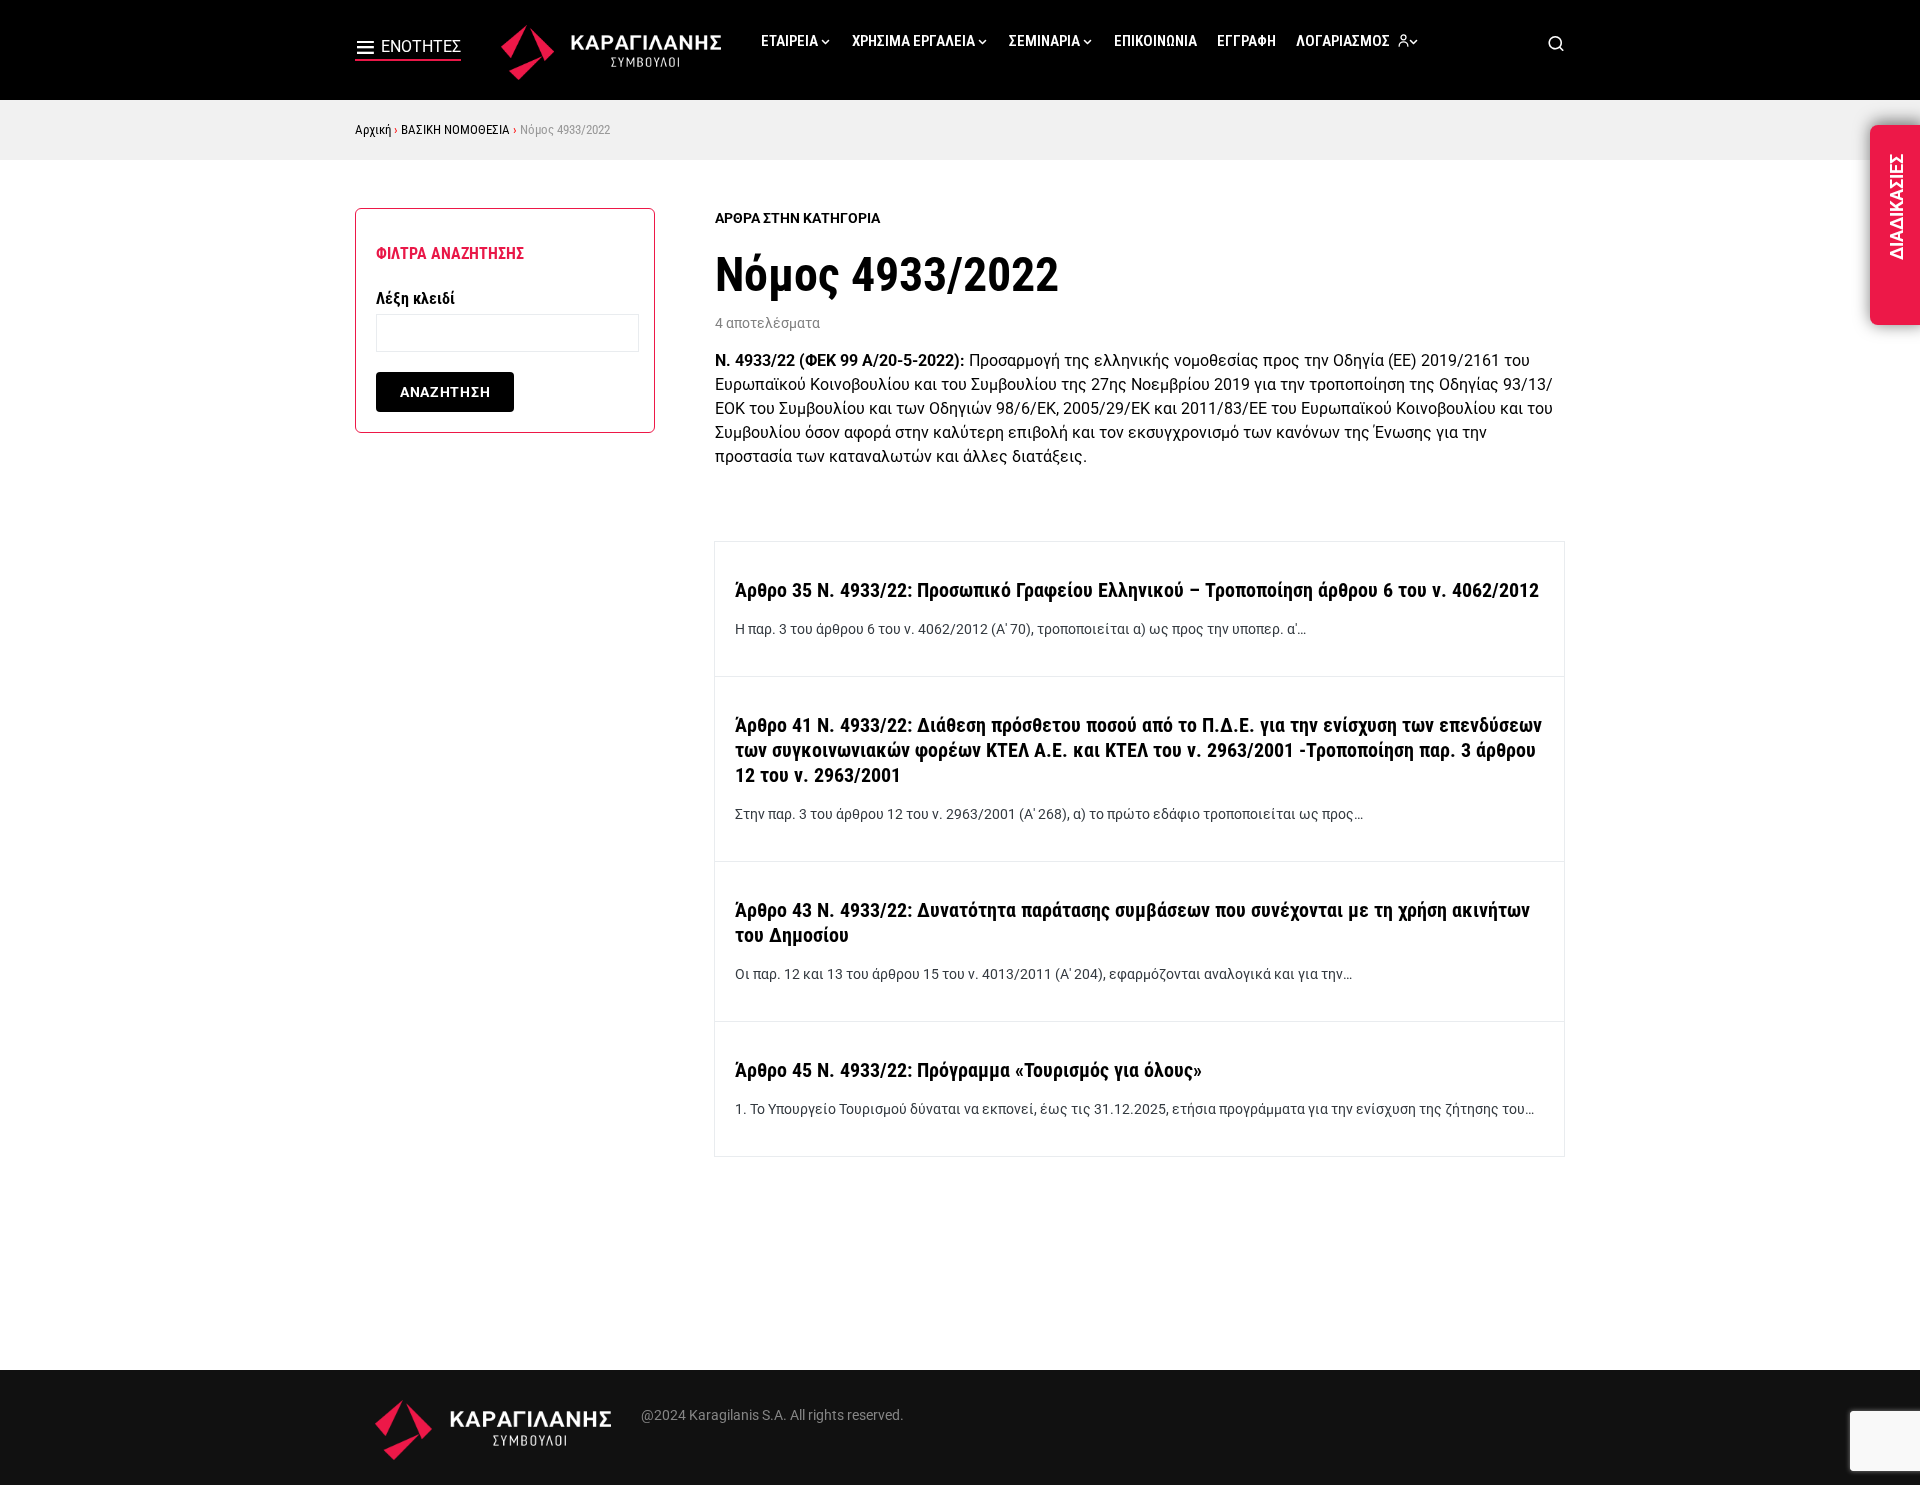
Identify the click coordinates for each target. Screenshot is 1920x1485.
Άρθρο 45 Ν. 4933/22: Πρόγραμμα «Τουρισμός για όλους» (968, 1070)
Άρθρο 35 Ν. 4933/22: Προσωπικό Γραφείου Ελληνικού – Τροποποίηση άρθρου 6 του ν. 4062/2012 (1137, 590)
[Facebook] (1463, 1403)
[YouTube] (1549, 1403)
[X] (1506, 1403)
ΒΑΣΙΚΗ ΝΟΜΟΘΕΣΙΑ (455, 129)
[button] (408, 50)
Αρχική (373, 129)
